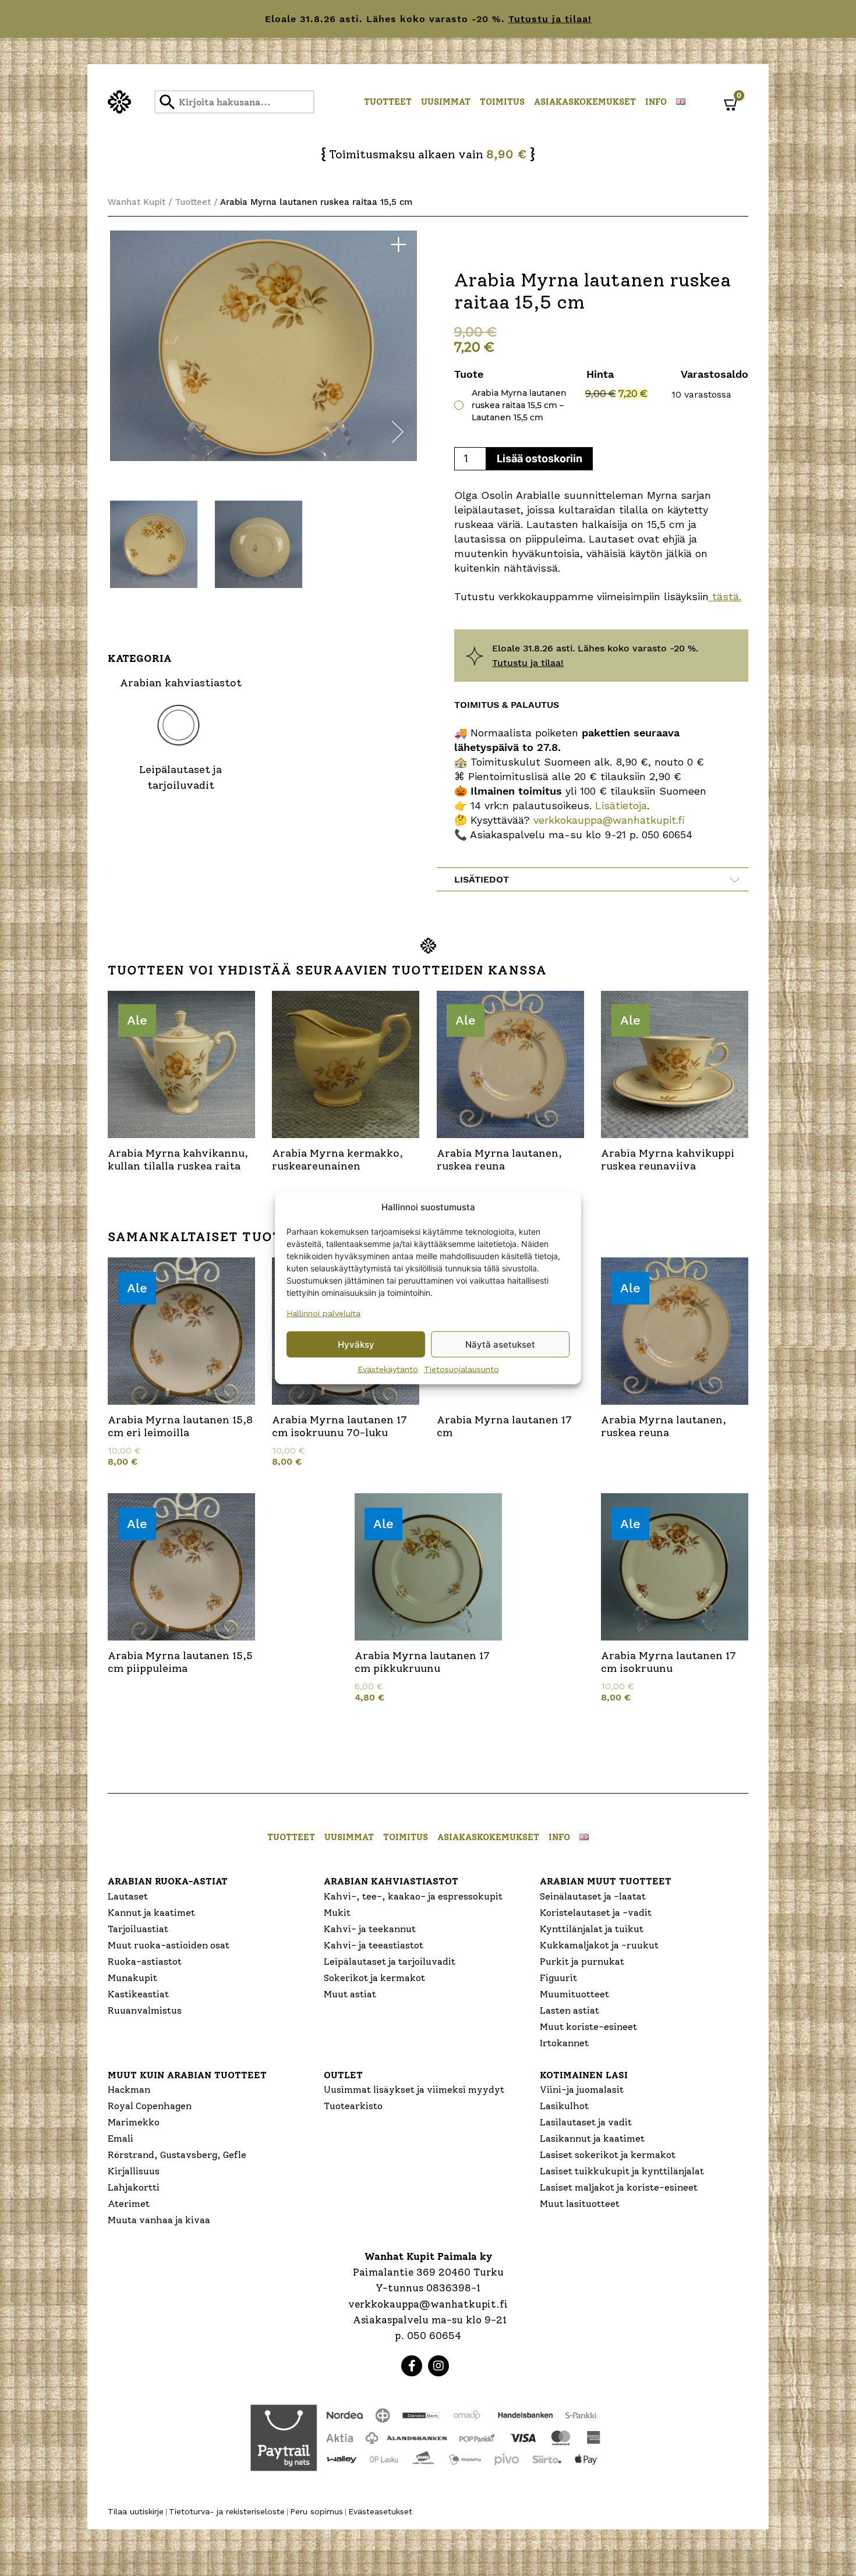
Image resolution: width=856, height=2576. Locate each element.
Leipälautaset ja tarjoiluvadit (390, 1962)
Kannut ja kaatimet (151, 1913)
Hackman (129, 2090)
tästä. (725, 596)
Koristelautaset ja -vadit (596, 1913)
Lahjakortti (134, 2187)
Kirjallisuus (134, 2171)
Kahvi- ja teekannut (370, 1929)
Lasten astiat (570, 2010)
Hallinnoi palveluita (323, 1313)
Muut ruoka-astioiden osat (169, 1945)
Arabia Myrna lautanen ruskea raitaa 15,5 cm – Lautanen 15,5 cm (519, 405)
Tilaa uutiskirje (136, 2511)
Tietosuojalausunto (461, 1369)
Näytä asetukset (500, 1344)
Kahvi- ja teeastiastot (374, 1945)
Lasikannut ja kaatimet (592, 2139)
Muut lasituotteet (580, 2204)
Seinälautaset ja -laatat (593, 1896)
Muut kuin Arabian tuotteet (187, 2075)
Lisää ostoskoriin (540, 458)
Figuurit (558, 1978)
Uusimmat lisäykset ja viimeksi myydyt (414, 2090)
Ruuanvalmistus (145, 2010)
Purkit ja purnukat (582, 1962)
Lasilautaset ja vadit (586, 2122)
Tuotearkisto (353, 2106)
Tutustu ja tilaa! (550, 19)
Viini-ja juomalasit (582, 2090)
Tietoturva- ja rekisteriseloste (227, 2511)
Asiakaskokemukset (585, 102)
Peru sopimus (316, 2511)
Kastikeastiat (138, 1994)
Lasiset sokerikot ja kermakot (608, 2155)
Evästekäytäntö (388, 1369)
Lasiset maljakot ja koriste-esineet (619, 2187)
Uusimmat (446, 102)
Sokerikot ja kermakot (374, 1978)
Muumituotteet (574, 1994)
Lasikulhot (564, 2106)
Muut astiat (350, 1994)
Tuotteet (388, 102)
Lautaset (128, 1896)
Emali (121, 2139)
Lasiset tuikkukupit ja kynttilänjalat (622, 2171)
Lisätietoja (619, 805)
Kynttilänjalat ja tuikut (592, 1929)
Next (398, 434)
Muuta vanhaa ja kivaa (159, 2220)
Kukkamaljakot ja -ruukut (599, 1945)
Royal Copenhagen (150, 2106)
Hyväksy (356, 1344)
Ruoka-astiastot (145, 1962)
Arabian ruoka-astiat (168, 1881)
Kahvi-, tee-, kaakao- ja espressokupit (413, 1896)
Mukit (337, 1913)
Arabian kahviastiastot (391, 1881)
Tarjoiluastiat (138, 1929)
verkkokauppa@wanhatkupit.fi (609, 820)
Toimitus (502, 102)
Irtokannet (564, 2043)
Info (656, 102)
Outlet (343, 2075)
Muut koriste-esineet (588, 2027)
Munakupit (132, 1978)
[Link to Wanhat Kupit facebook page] (412, 2366)
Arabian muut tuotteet (606, 1881)
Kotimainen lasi (584, 2075)
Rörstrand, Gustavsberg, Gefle (177, 2155)
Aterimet (129, 2204)
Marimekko (134, 2122)
